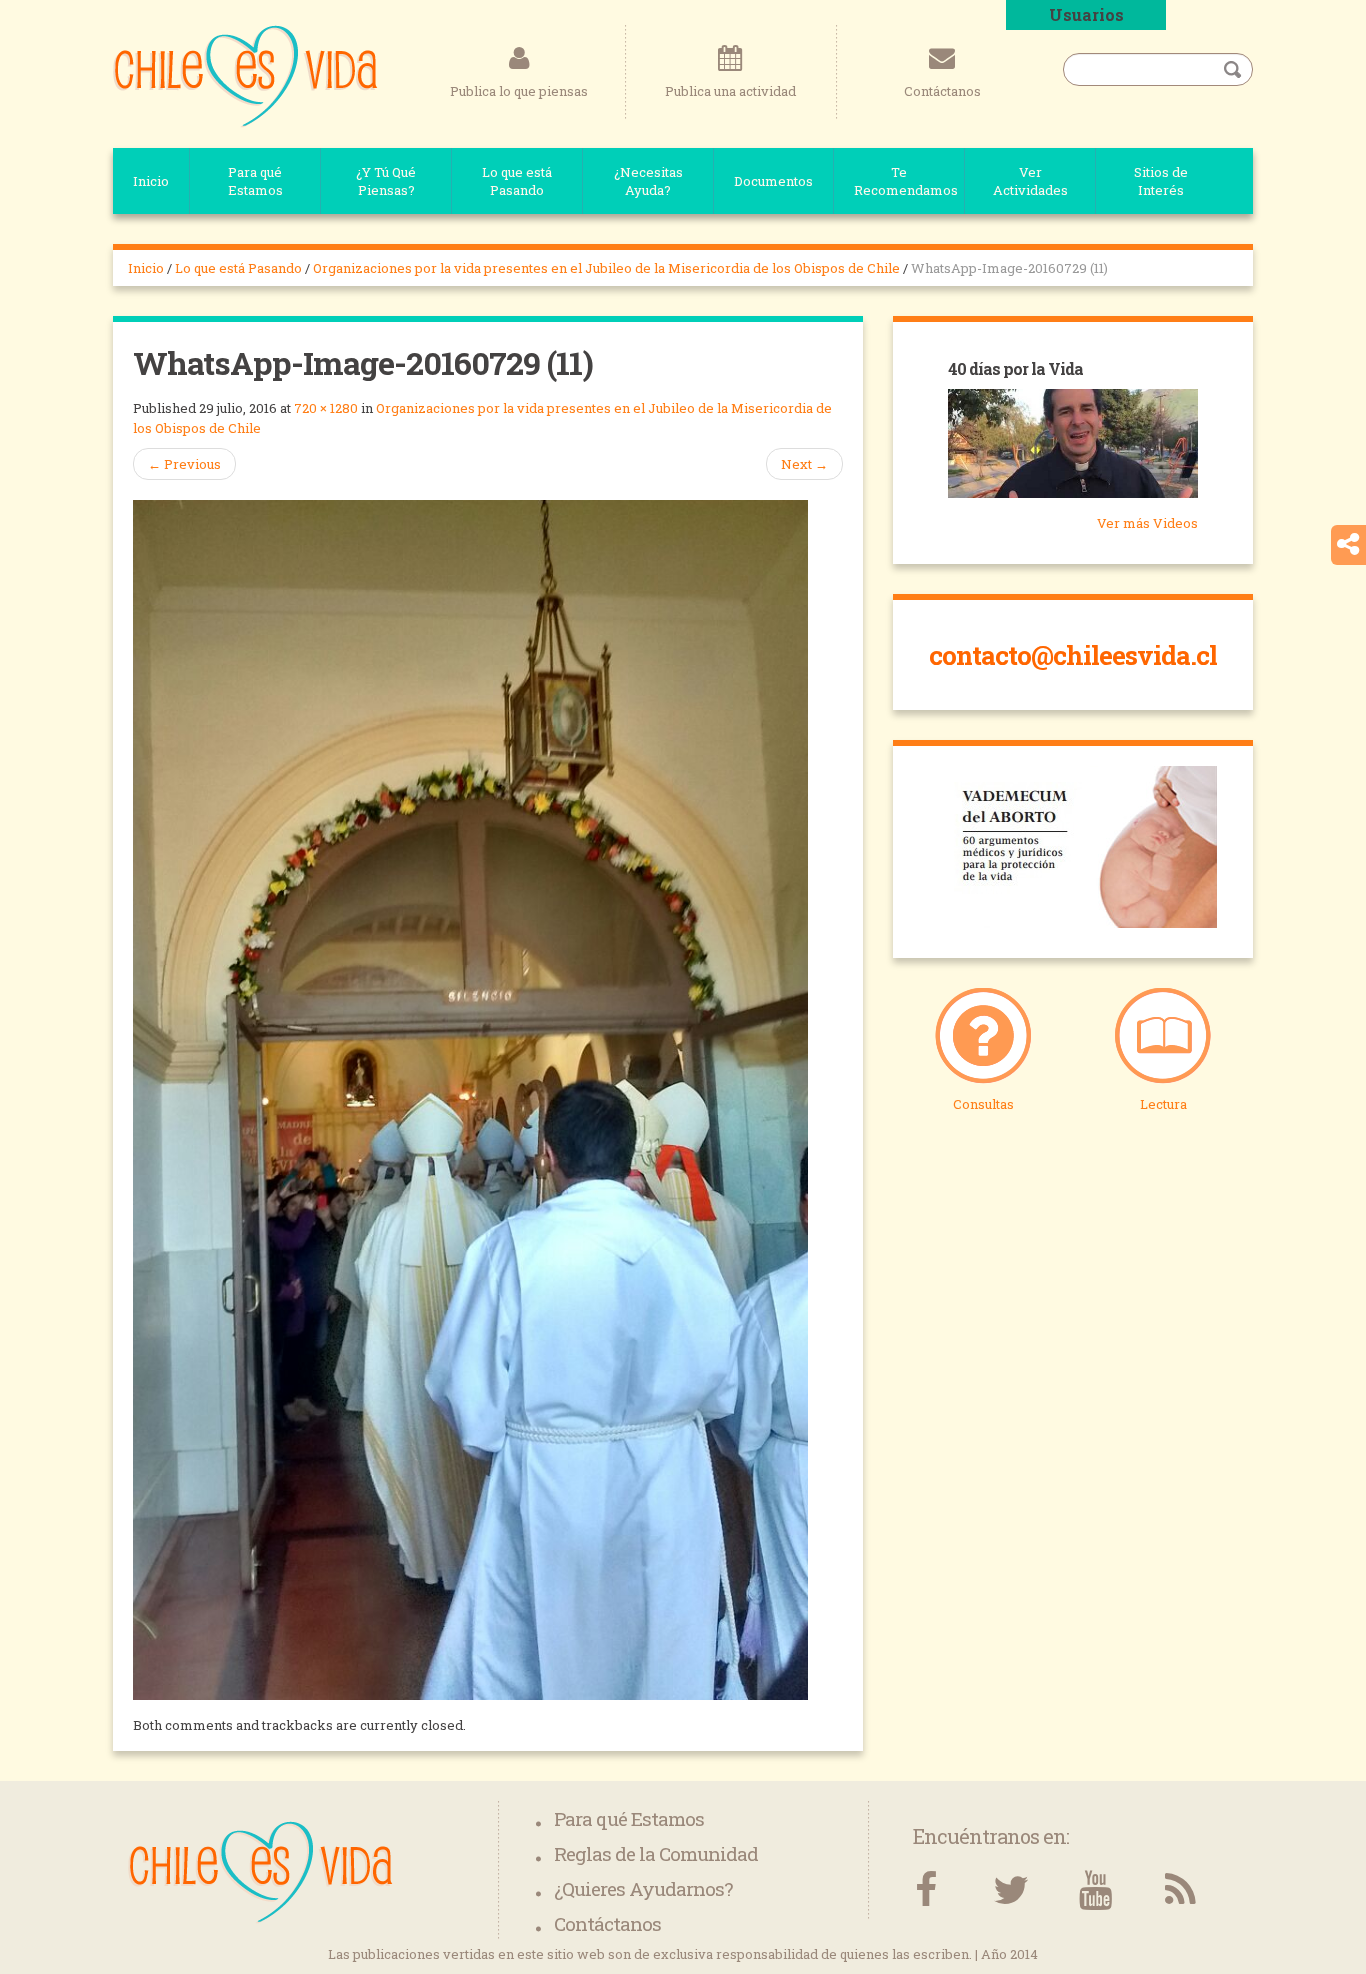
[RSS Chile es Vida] (1180, 1890)
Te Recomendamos (906, 181)
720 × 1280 (326, 408)
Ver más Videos (1147, 523)
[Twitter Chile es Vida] (1010, 1890)
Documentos (773, 181)
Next (804, 464)
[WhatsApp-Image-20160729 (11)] (470, 1098)
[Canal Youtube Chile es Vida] (1095, 1890)
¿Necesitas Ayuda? (648, 181)
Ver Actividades (1030, 181)
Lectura (1163, 1104)
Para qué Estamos (255, 181)
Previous (184, 464)
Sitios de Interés (1161, 181)
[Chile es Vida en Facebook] (925, 1890)
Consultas (983, 1104)
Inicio (151, 181)
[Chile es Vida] (245, 75)
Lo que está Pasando (517, 181)
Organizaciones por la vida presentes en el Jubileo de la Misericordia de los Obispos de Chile (606, 268)
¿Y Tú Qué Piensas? (386, 181)
